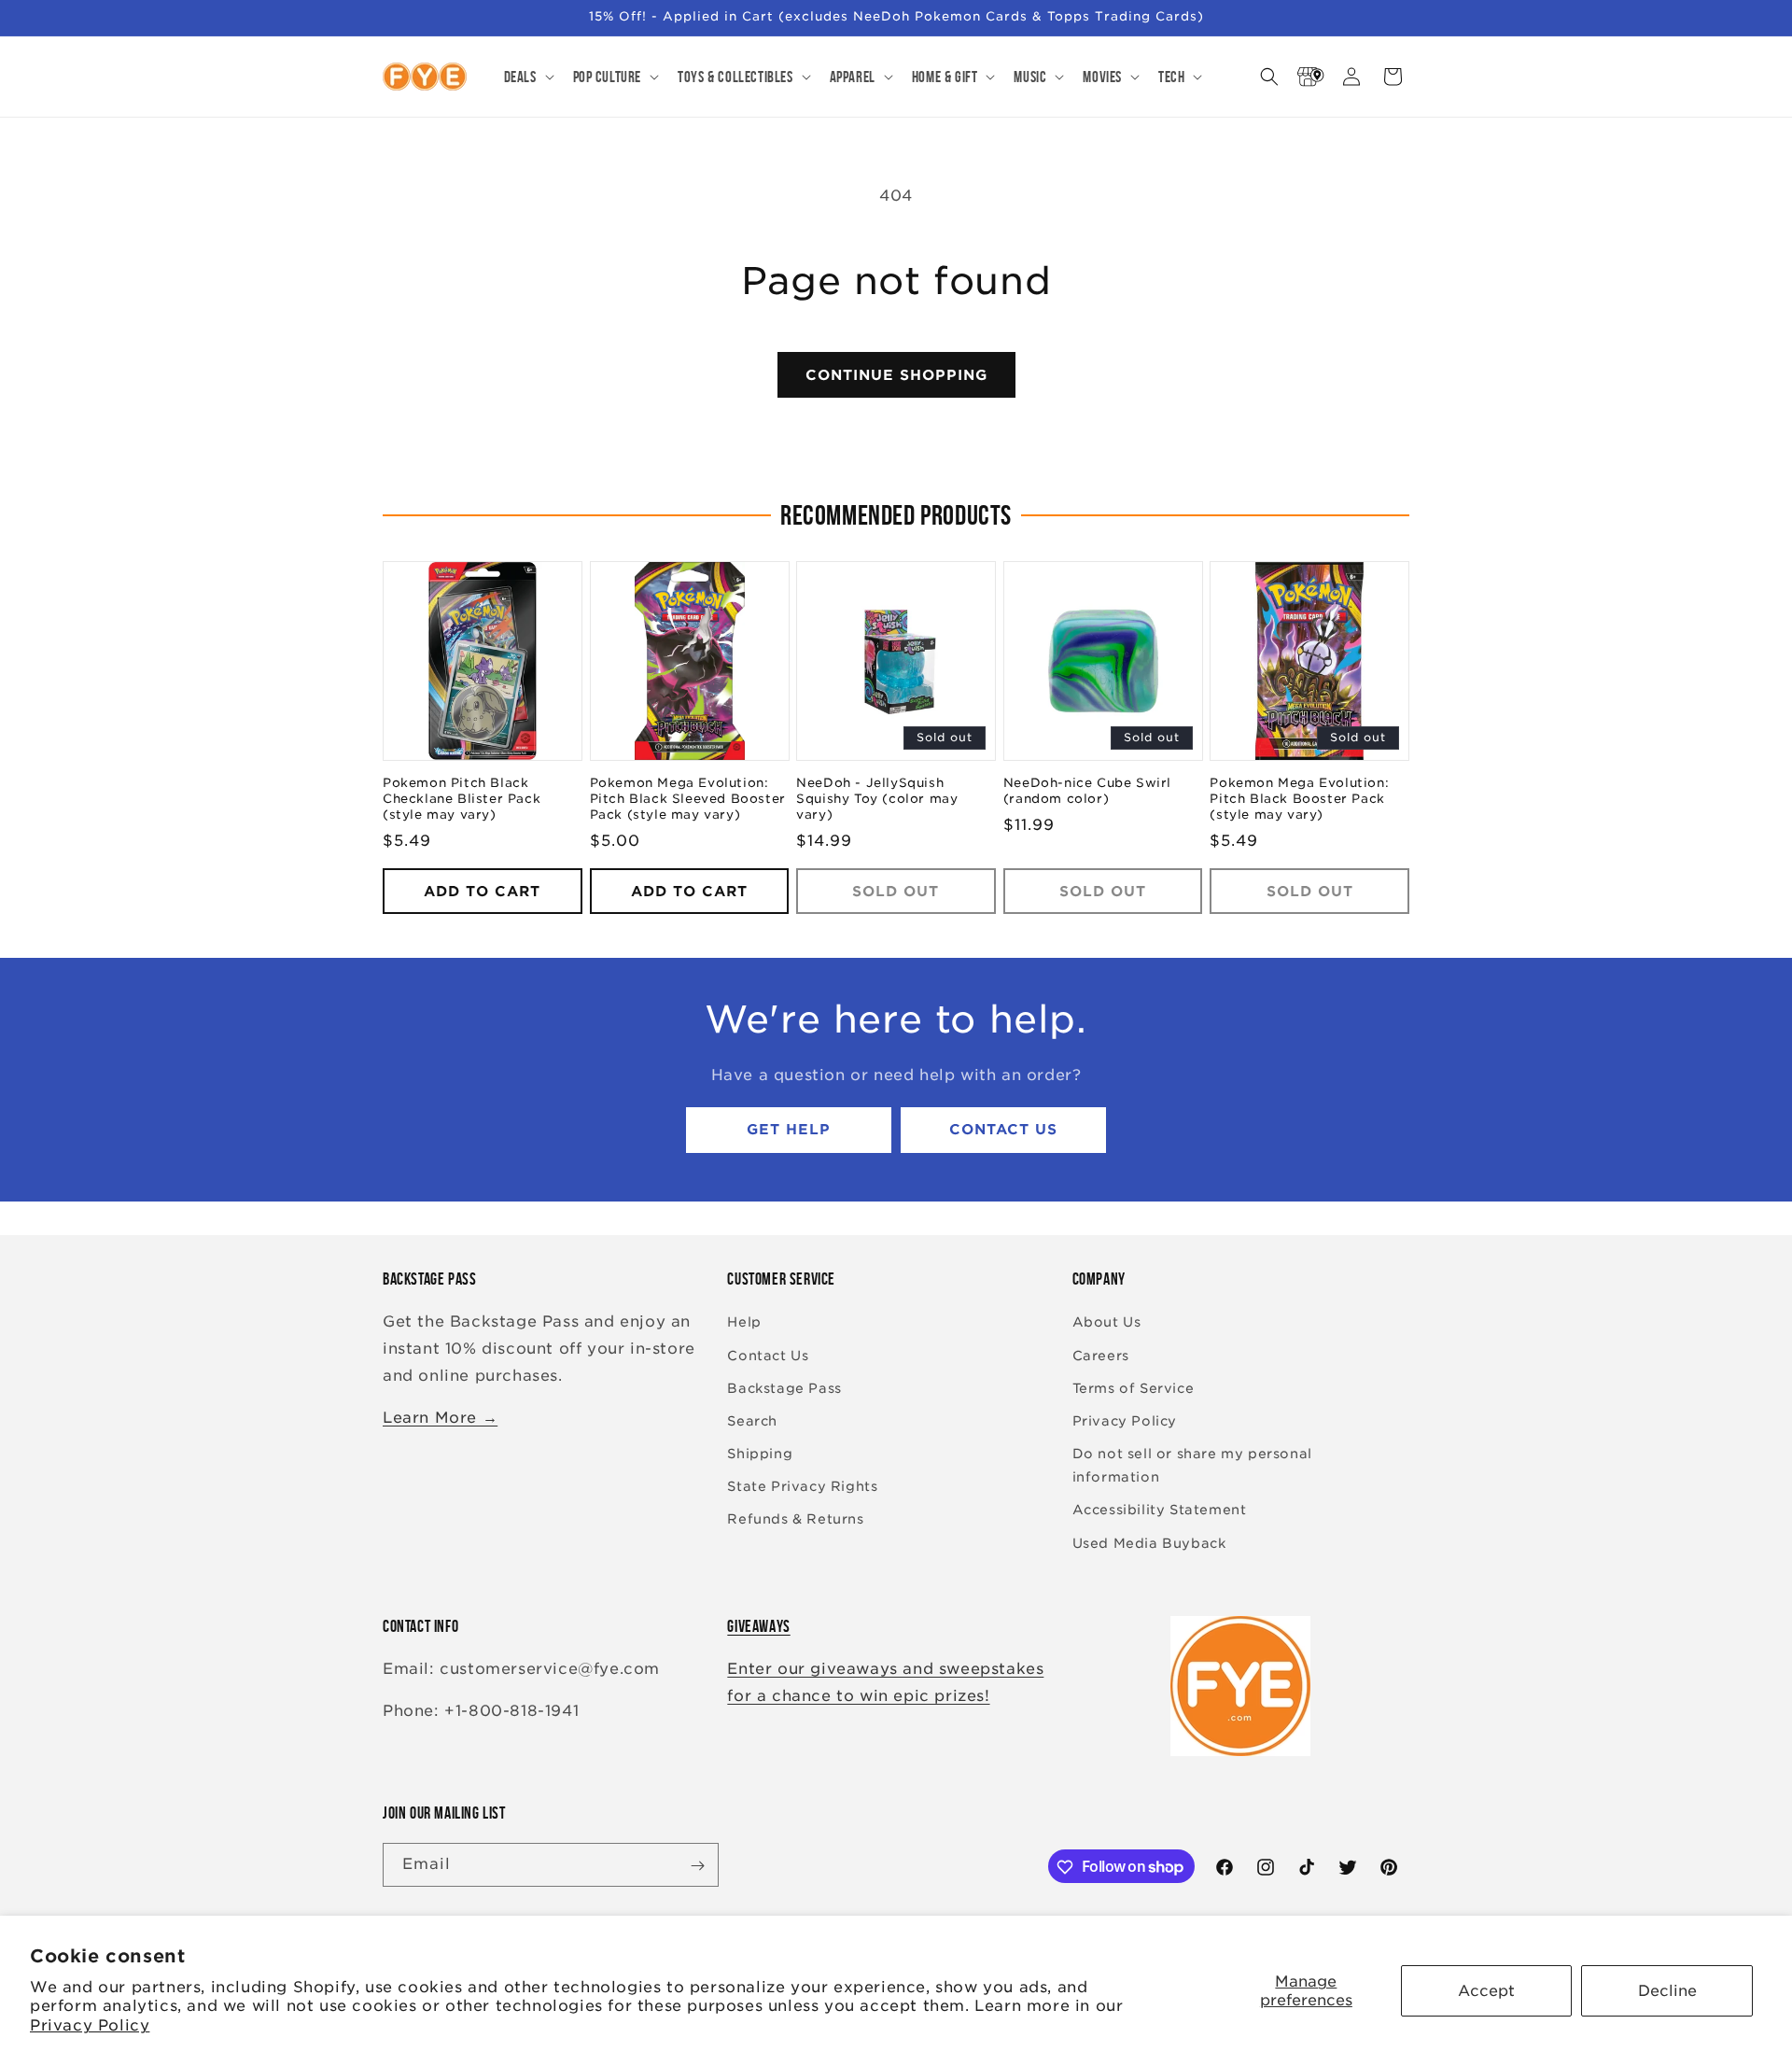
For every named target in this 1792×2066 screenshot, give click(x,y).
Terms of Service (1134, 1388)
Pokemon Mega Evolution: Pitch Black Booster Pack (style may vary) (1299, 800)
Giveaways (758, 1626)
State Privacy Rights (802, 1487)
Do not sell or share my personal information (1192, 1465)
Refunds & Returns (795, 1520)
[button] (527, 77)
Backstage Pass (784, 1388)
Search (752, 1421)
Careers (1101, 1356)
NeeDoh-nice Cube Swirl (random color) (1087, 792)
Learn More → (440, 1418)
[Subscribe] (697, 1866)
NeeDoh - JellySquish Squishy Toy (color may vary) (877, 800)
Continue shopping (896, 375)
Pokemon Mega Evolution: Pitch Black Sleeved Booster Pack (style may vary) (688, 800)
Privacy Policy (90, 2025)
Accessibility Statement (1160, 1511)
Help (744, 1323)
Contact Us (1003, 1131)
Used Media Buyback (1149, 1543)
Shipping (760, 1454)
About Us (1107, 1323)
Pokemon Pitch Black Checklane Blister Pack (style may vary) (462, 800)
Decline (1667, 1991)
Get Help (789, 1131)
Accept (1486, 1991)
